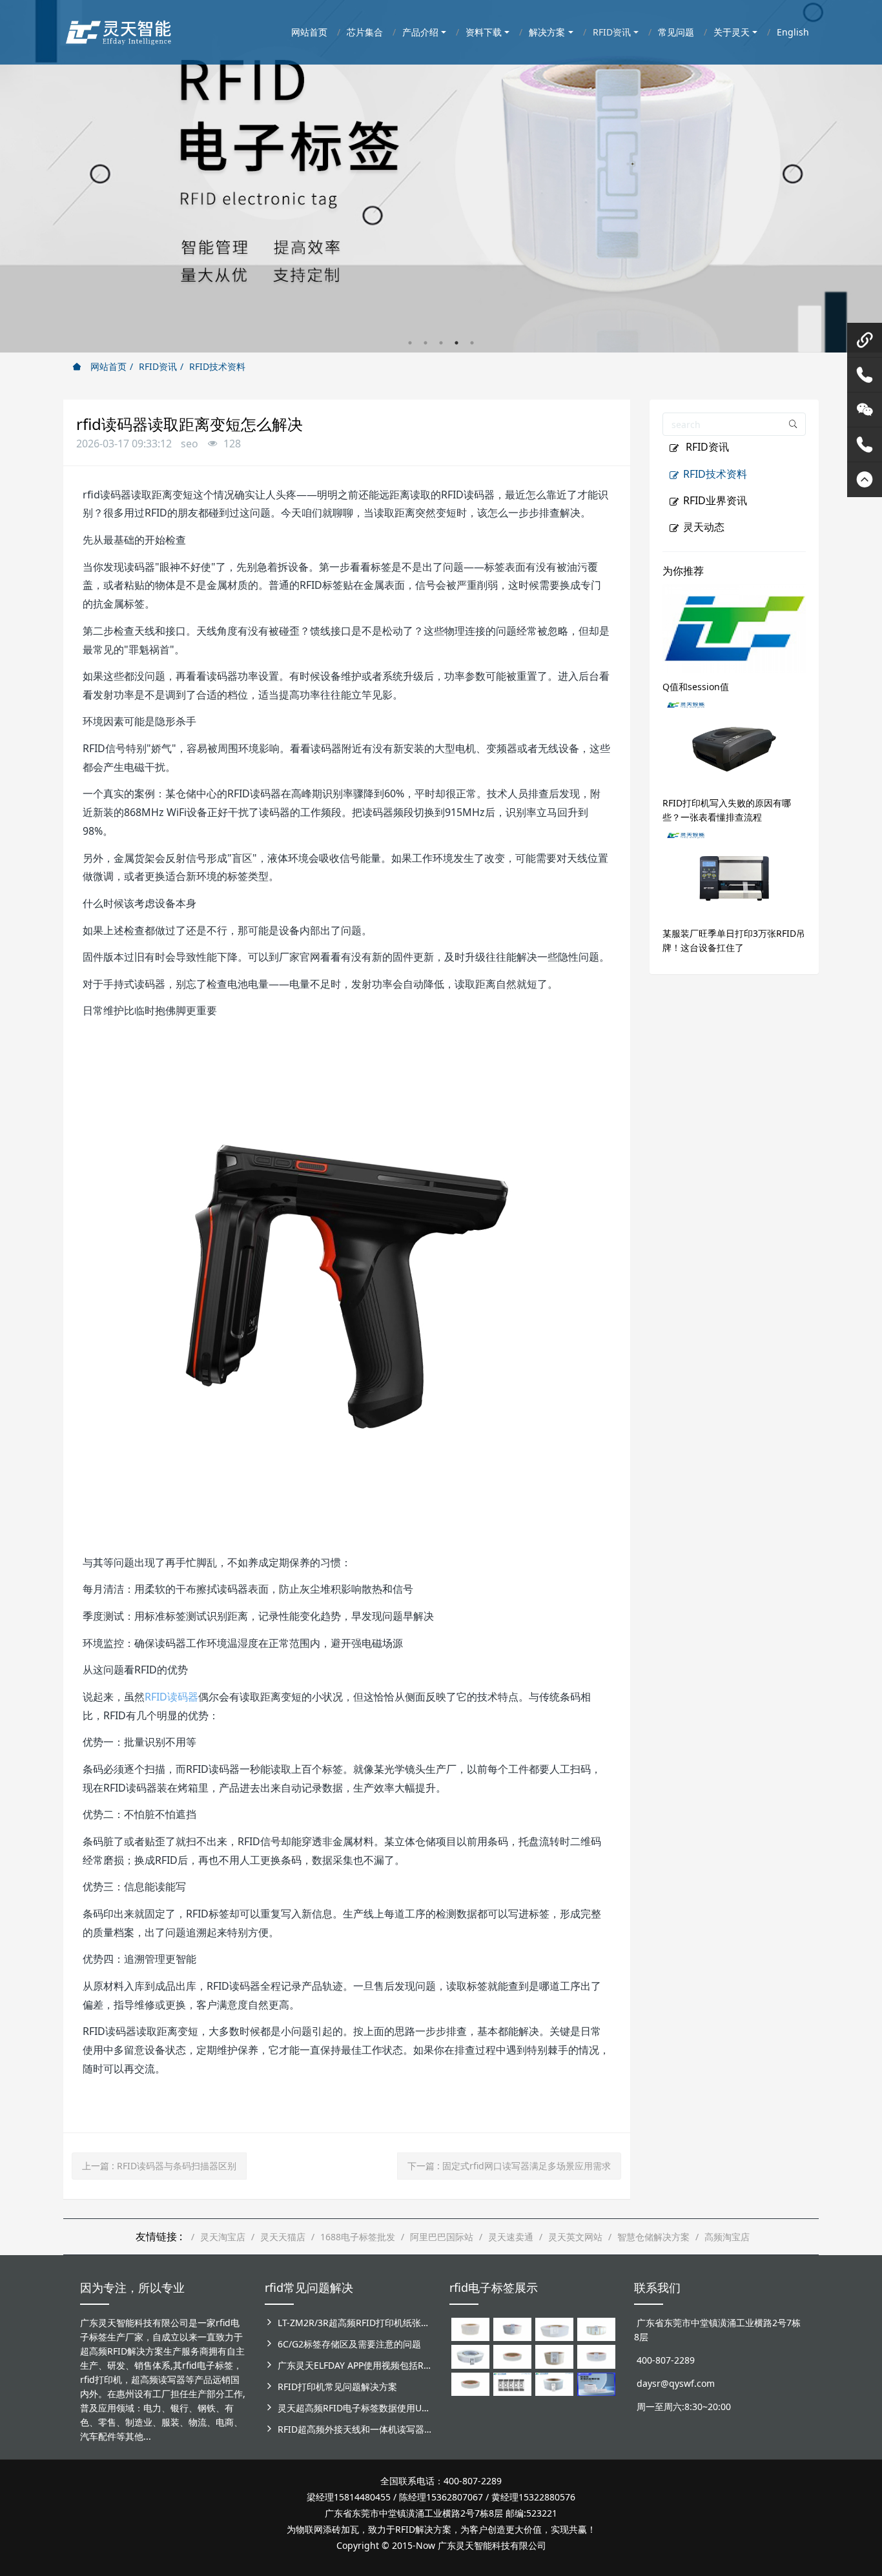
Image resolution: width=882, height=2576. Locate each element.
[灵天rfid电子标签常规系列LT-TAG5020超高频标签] (470, 2356)
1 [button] (410, 343)
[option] (441, 176)
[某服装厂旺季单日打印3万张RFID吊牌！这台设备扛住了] (734, 874)
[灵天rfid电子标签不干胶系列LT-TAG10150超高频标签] (554, 2356)
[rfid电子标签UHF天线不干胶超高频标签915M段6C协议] (554, 2383)
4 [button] (456, 343)
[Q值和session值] (734, 627)
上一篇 (159, 2166)
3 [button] (441, 343)
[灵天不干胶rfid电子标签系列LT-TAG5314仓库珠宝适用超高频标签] (596, 2328)
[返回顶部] (865, 480)
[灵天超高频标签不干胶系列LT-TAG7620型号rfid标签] (470, 2328)
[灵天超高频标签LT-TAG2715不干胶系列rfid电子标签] (512, 2356)
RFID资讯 (158, 366)
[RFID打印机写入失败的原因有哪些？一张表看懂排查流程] (734, 744)
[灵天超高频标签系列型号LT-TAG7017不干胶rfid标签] (512, 2383)
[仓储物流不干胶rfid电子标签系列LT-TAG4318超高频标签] (596, 2356)
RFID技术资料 (217, 366)
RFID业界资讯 (715, 500)
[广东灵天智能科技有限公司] (118, 29)
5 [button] (472, 343)
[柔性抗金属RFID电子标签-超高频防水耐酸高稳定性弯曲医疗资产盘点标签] (596, 2383)
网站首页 (107, 366)
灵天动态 (704, 527)
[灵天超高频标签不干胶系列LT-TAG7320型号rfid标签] (512, 2328)
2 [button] (426, 343)
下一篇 (509, 2166)
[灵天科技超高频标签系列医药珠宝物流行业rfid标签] (554, 2328)
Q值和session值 (696, 687)
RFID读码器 (171, 1697)
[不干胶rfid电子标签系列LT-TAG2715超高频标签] (470, 2383)
